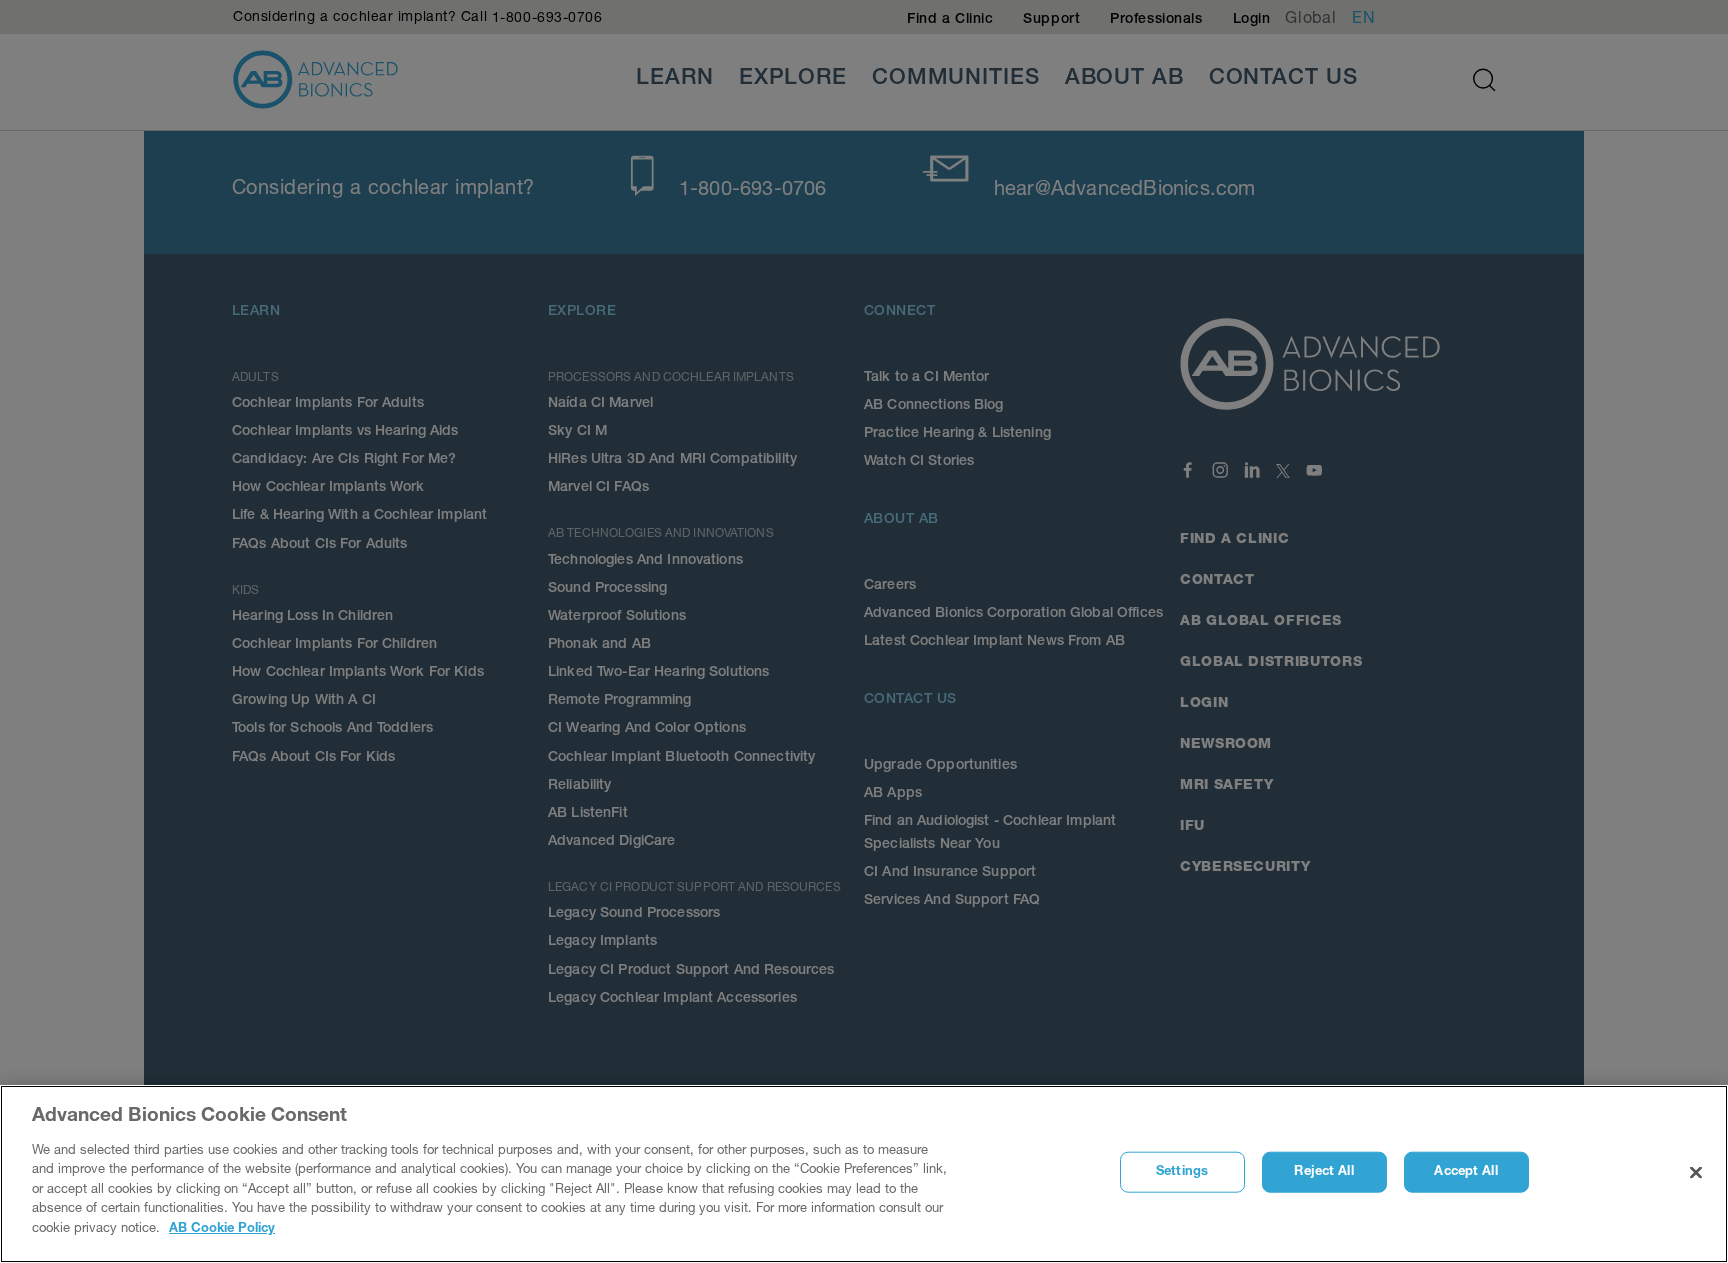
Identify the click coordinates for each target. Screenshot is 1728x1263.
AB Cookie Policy (222, 1229)
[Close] (1696, 1173)
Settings (1182, 1172)
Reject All (1323, 1172)
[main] (864, 1174)
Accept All (1465, 1172)
